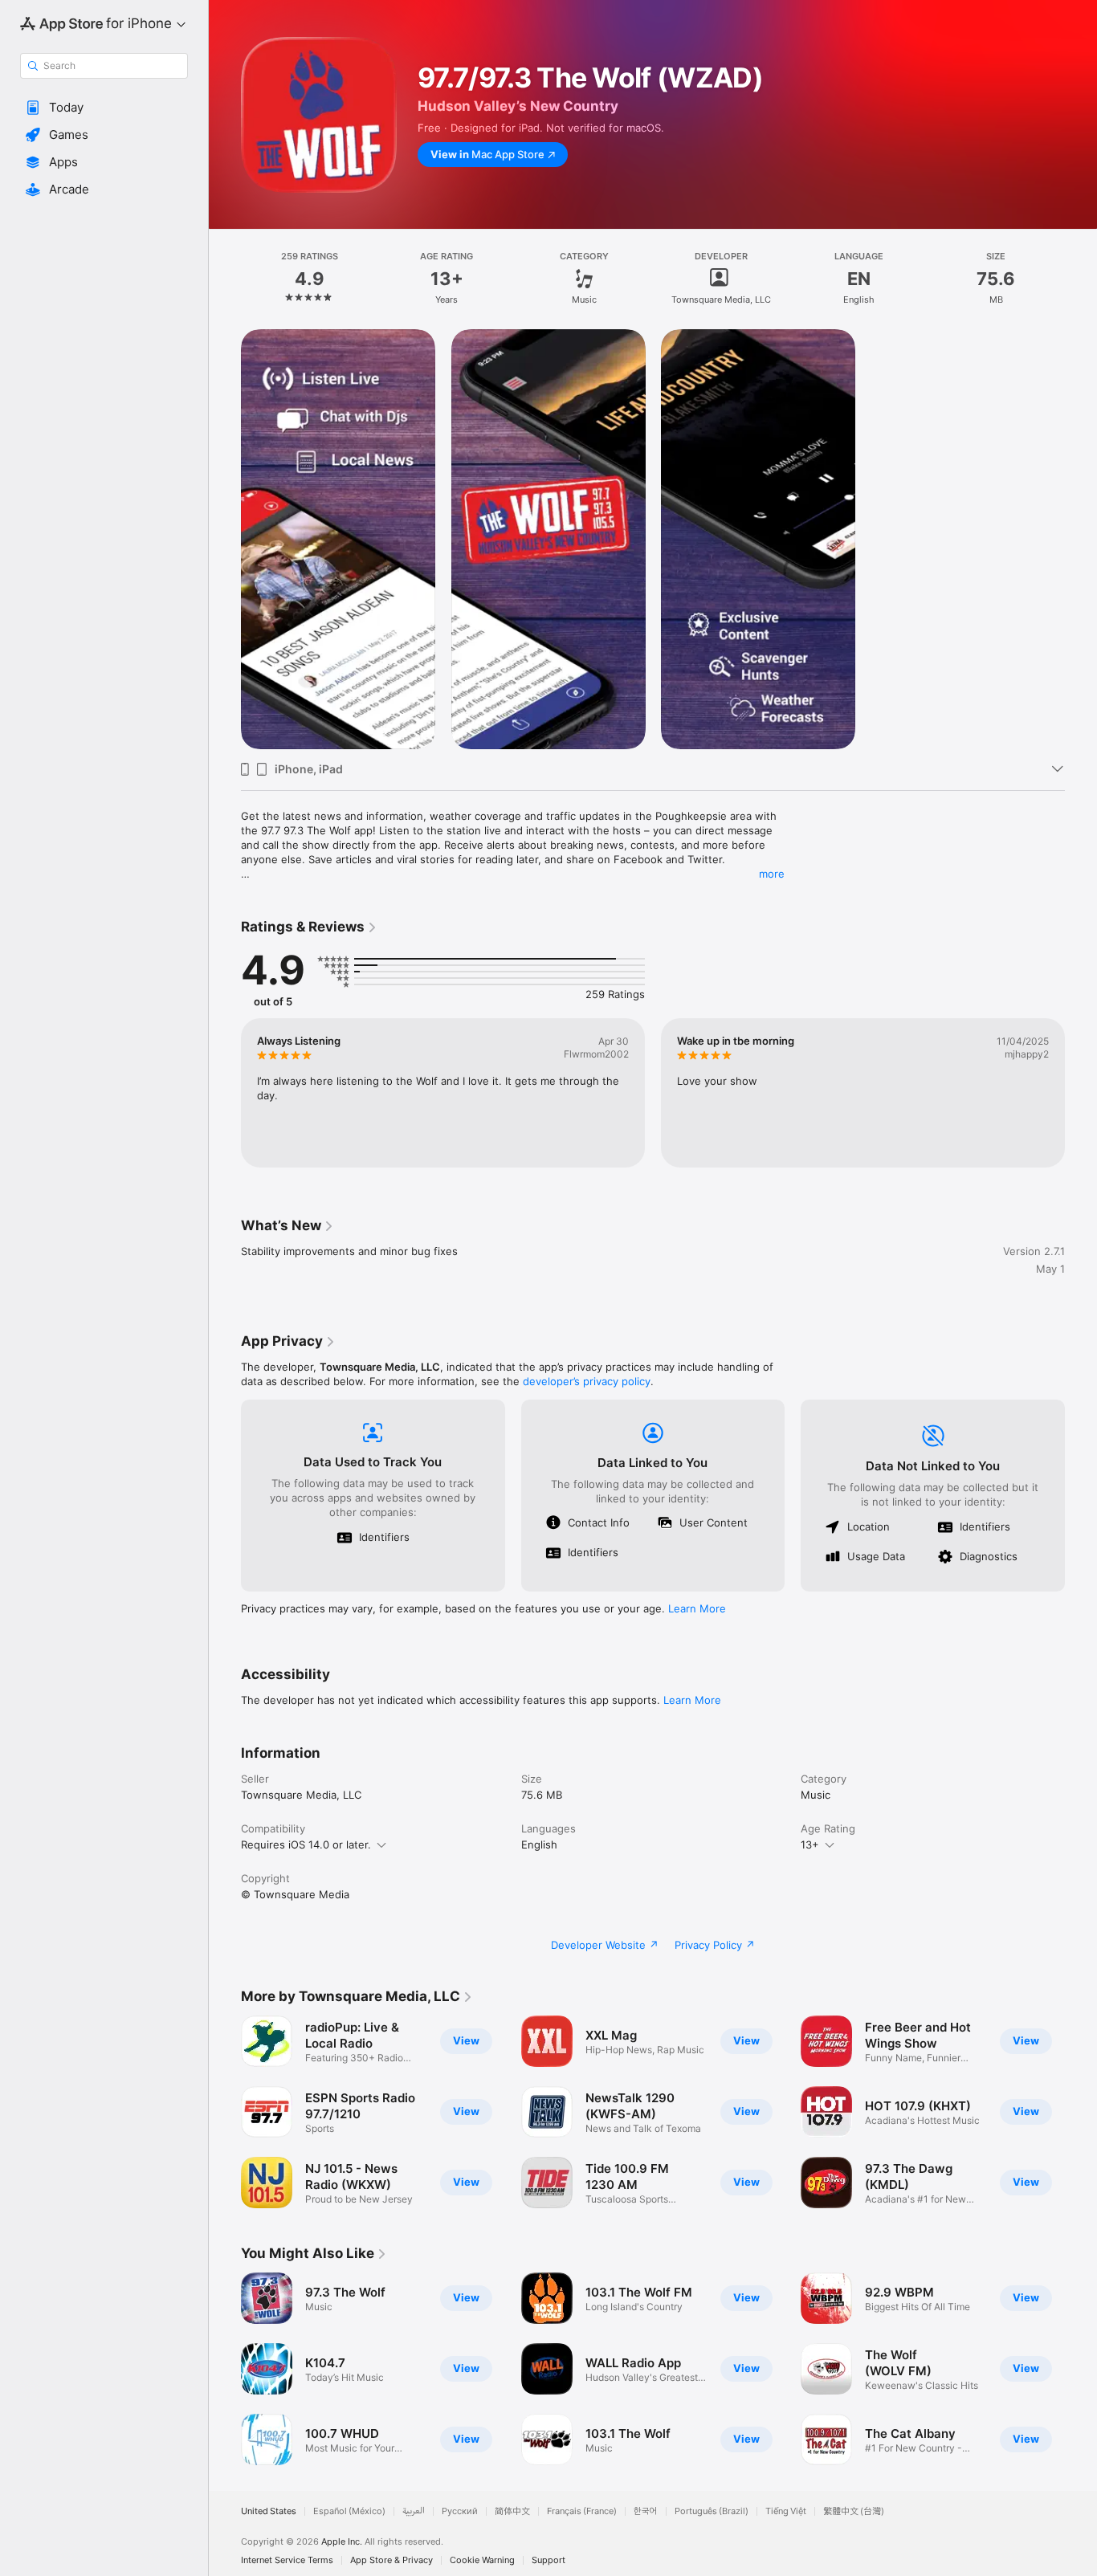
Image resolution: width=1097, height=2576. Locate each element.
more (772, 874)
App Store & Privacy (391, 2560)
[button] (104, 108)
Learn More (697, 1608)
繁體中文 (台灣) (854, 2511)
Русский (460, 2511)
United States (269, 2511)
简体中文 (512, 2511)
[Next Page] (1081, 1093)
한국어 (646, 2511)
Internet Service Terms (287, 2560)
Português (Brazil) (712, 2511)
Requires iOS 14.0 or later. (306, 1844)
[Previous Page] (225, 1093)
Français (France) (582, 2511)
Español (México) (349, 2511)
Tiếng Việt (786, 2511)
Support (548, 2560)
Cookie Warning (482, 2560)
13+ (810, 1844)
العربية (414, 2511)
